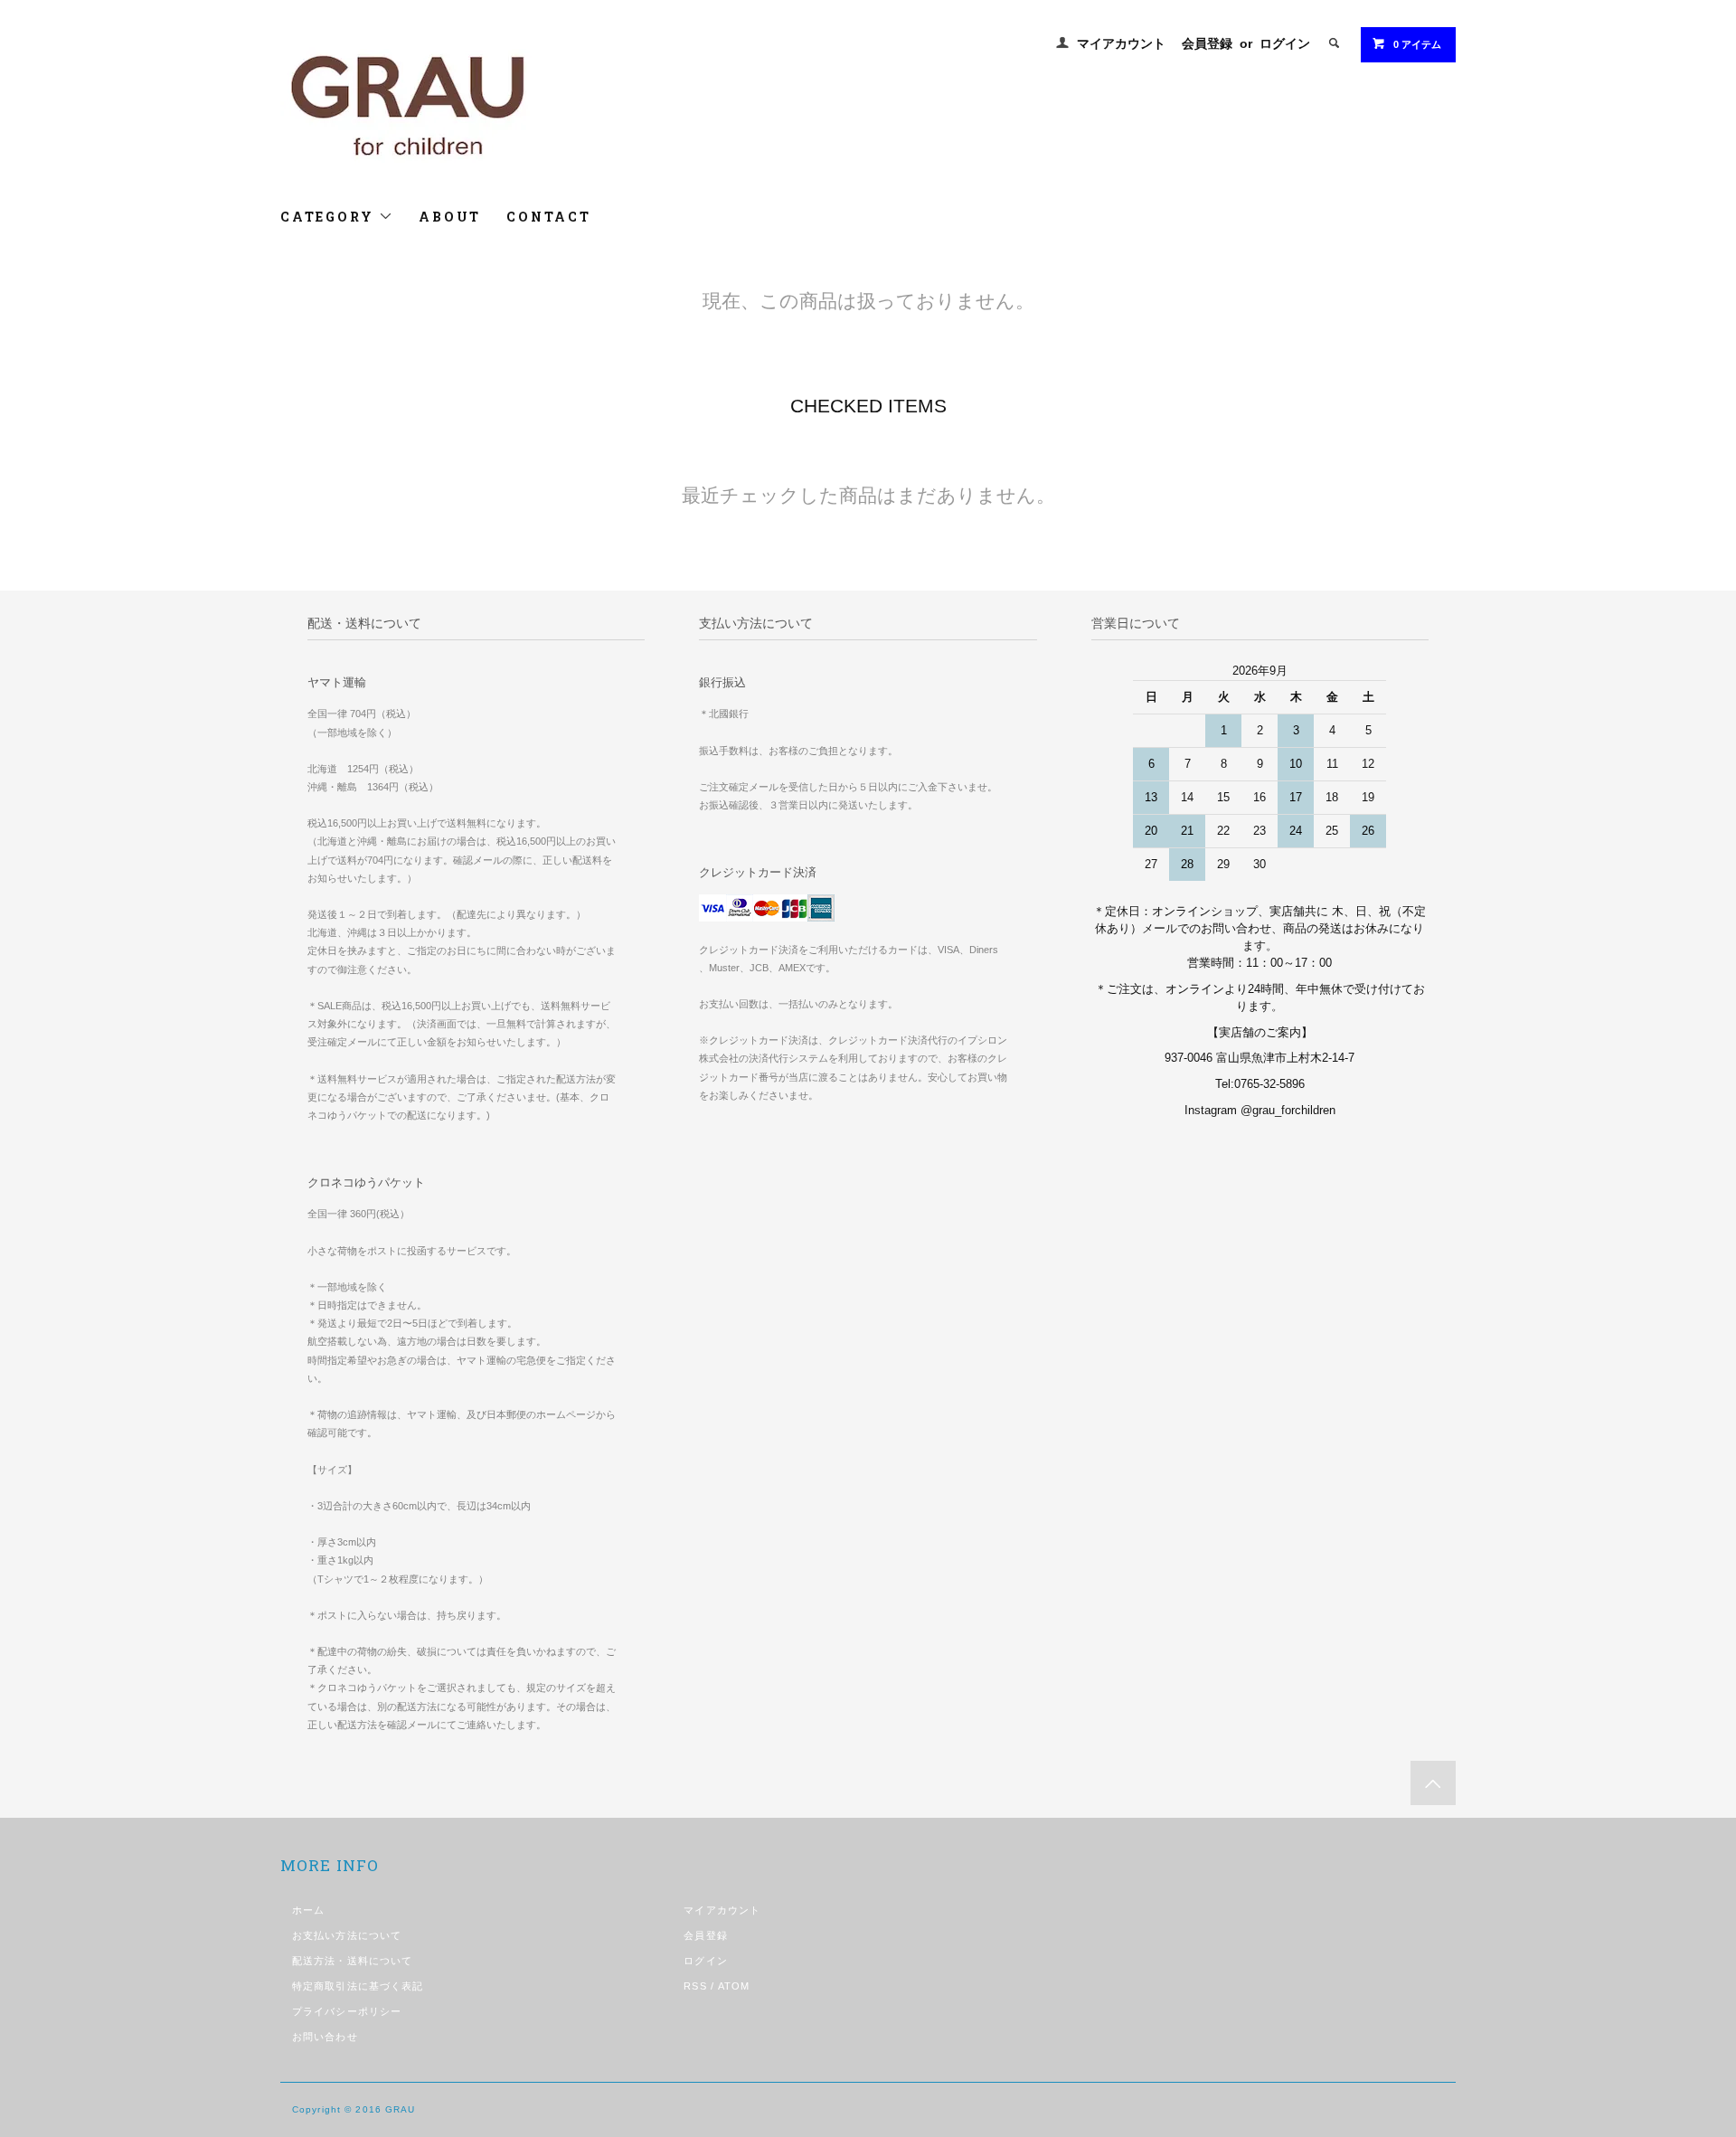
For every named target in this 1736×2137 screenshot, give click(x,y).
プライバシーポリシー (347, 2011)
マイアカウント (1121, 43)
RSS (695, 1986)
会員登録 (1207, 43)
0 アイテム (1417, 44)
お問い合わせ (325, 2037)
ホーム (308, 1910)
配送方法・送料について (352, 1961)
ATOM (734, 1986)
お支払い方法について (347, 1935)
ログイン (1285, 43)
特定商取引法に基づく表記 (358, 1986)
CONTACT (549, 217)
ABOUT (450, 217)
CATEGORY (330, 217)
